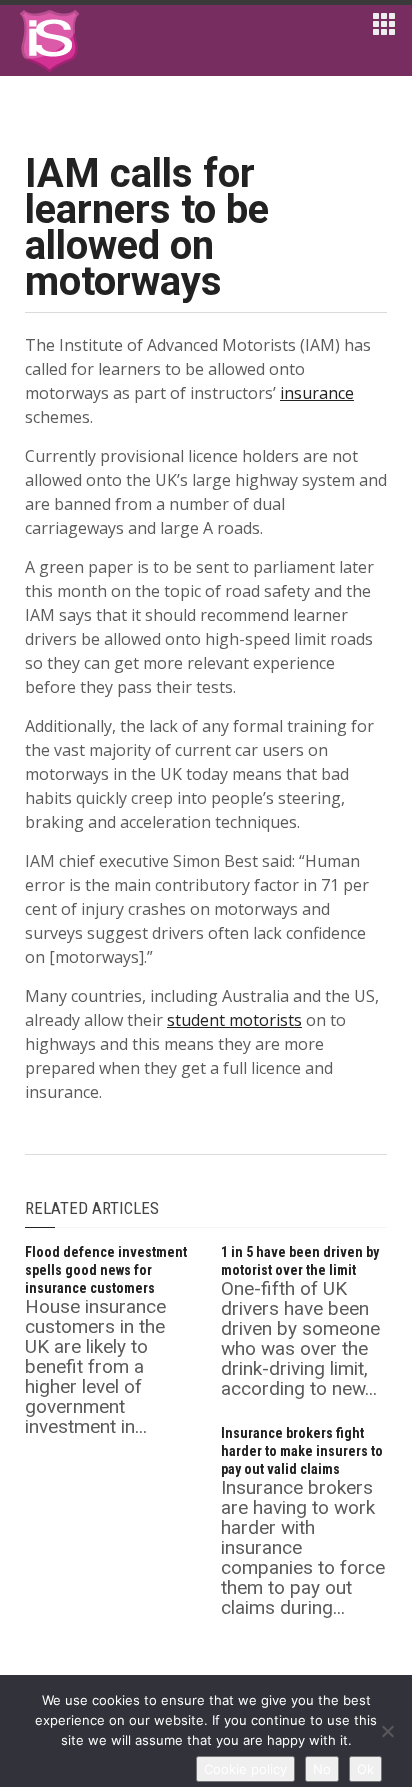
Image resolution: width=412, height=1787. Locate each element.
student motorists (234, 1020)
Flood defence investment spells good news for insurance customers (106, 1270)
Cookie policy (245, 1769)
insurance (317, 393)
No (322, 1769)
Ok (365, 1769)
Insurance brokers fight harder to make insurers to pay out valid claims (302, 1451)
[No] (387, 1731)
